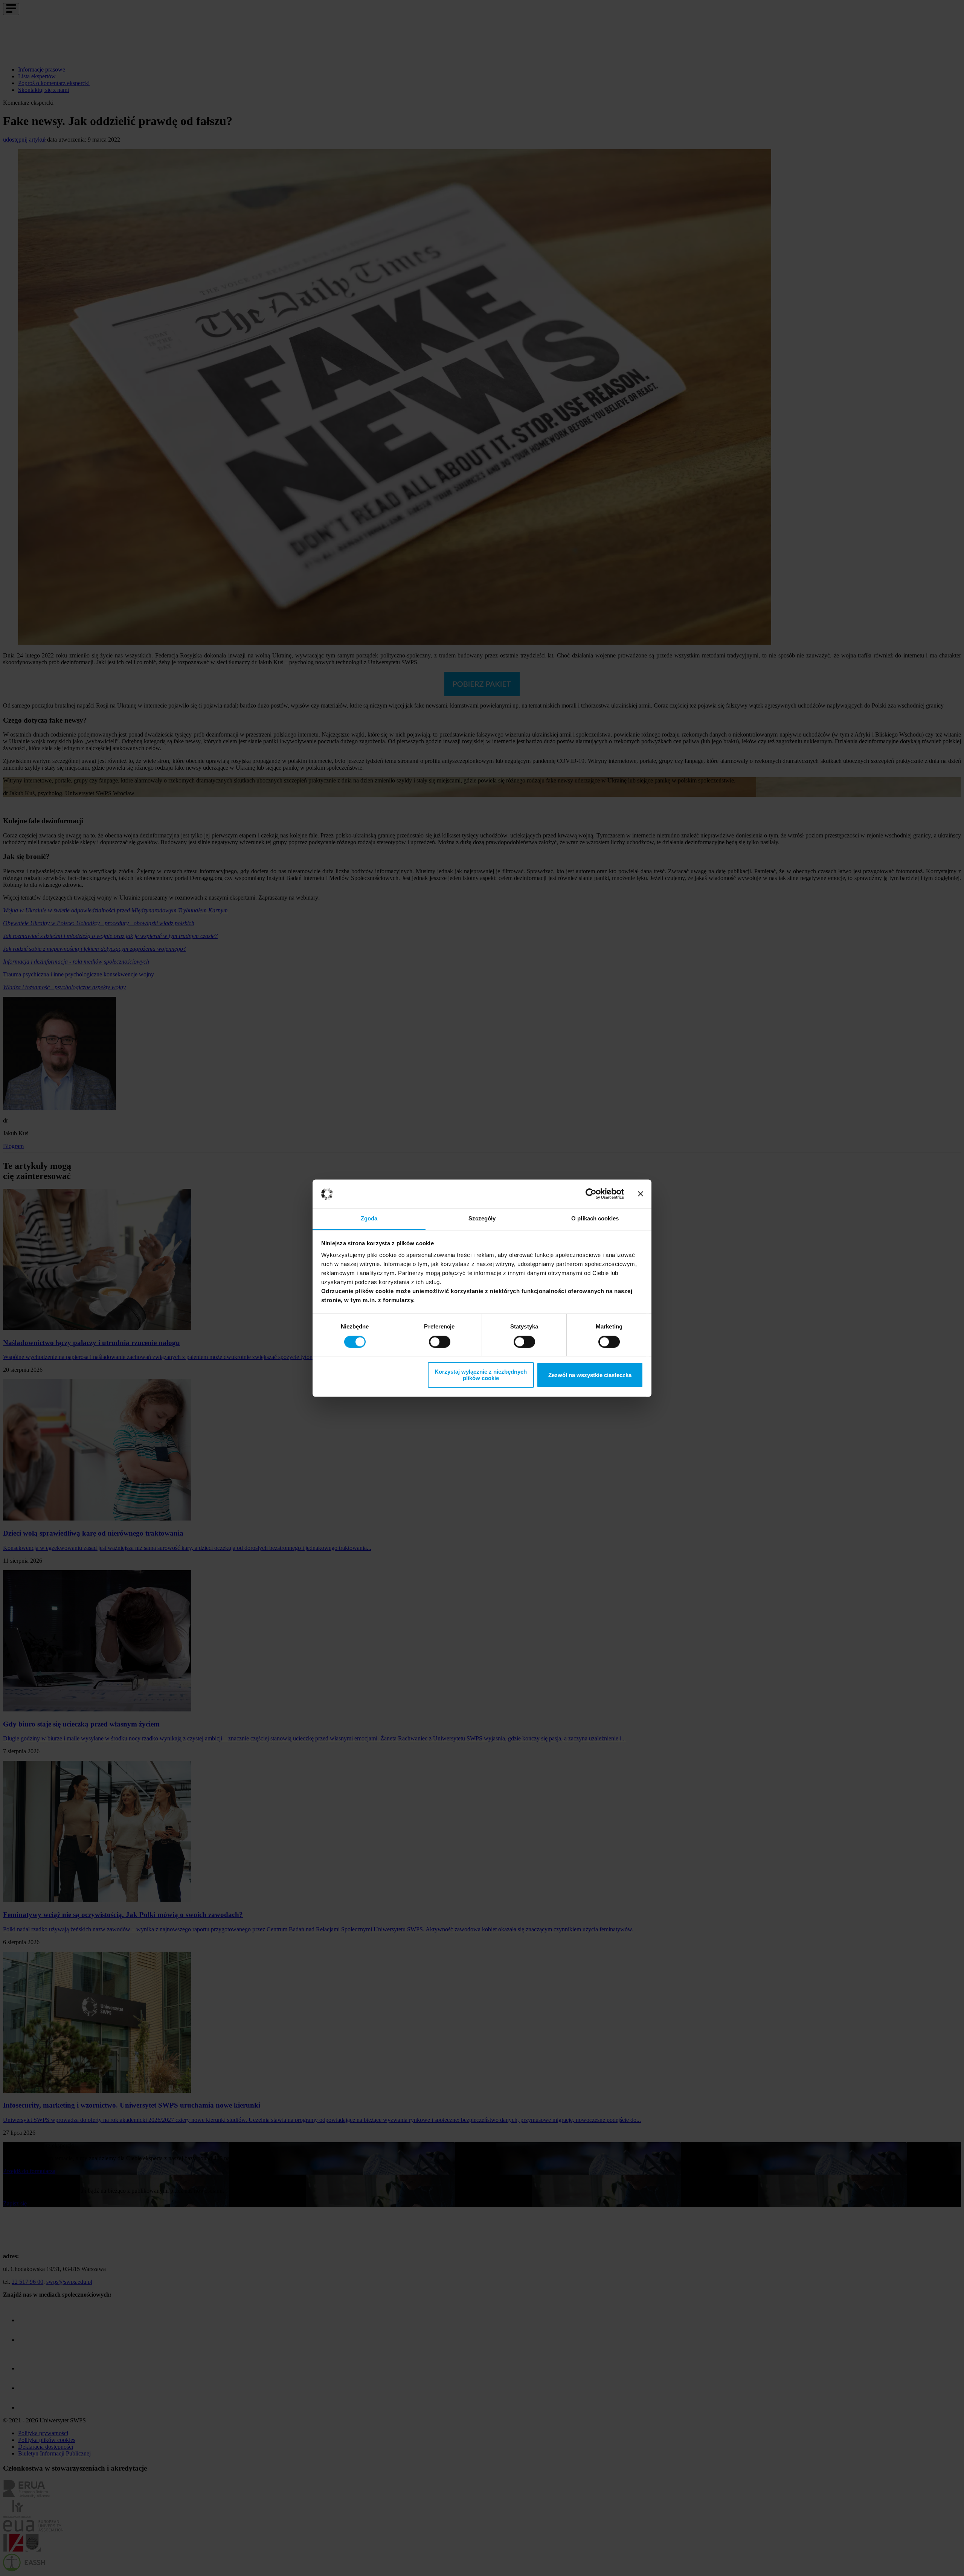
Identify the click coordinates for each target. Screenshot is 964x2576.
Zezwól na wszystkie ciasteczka (590, 1375)
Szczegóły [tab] (482, 1219)
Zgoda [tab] (369, 1219)
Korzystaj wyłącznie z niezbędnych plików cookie (481, 1375)
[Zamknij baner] (641, 1194)
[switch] (440, 1342)
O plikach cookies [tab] (595, 1219)
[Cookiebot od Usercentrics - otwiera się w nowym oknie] (591, 1194)
